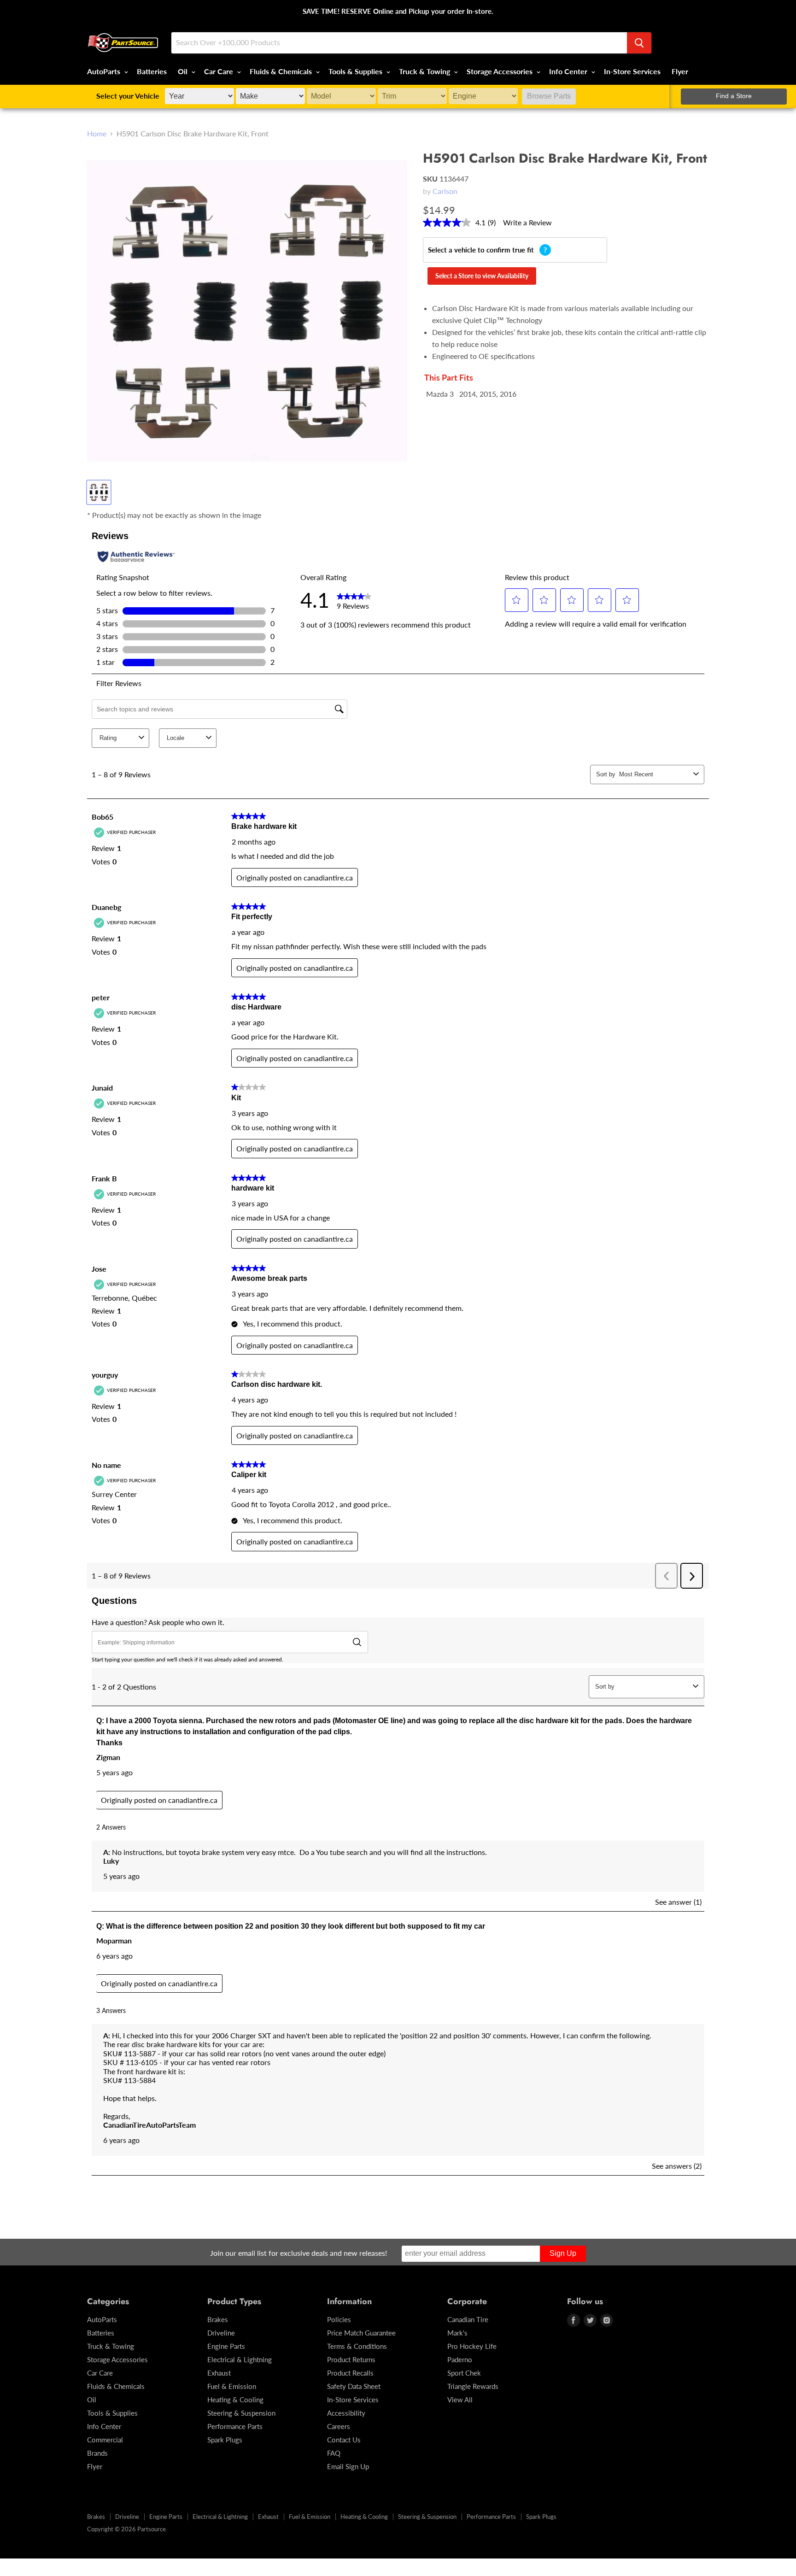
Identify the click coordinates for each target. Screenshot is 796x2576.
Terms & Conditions (357, 2346)
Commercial (105, 2440)
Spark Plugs (225, 2440)
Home (97, 134)
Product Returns (351, 2359)
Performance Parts (235, 2426)
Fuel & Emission (232, 2386)
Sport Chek (464, 2373)
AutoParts (105, 71)
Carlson (445, 191)
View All (460, 2400)
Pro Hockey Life (472, 2346)
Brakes (218, 2319)
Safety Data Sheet (354, 2386)
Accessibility (346, 2413)
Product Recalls (350, 2373)
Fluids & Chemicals (282, 71)
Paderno (460, 2359)
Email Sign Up (348, 2466)
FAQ (334, 2453)
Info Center (569, 71)
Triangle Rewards (473, 2386)
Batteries (152, 71)
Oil (184, 71)
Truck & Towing (425, 71)
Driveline (221, 2333)
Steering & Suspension (241, 2413)
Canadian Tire (468, 2319)
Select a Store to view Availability (482, 276)
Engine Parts (226, 2346)
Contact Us (344, 2440)
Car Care (219, 71)
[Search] (639, 43)
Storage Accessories (500, 71)
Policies (339, 2319)
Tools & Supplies (356, 71)
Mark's (457, 2333)
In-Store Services (632, 71)
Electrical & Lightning (240, 2359)
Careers (339, 2426)
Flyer (680, 71)
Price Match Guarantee (361, 2333)
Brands (97, 2453)
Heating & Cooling (235, 2400)
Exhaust (219, 2373)
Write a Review (527, 222)
